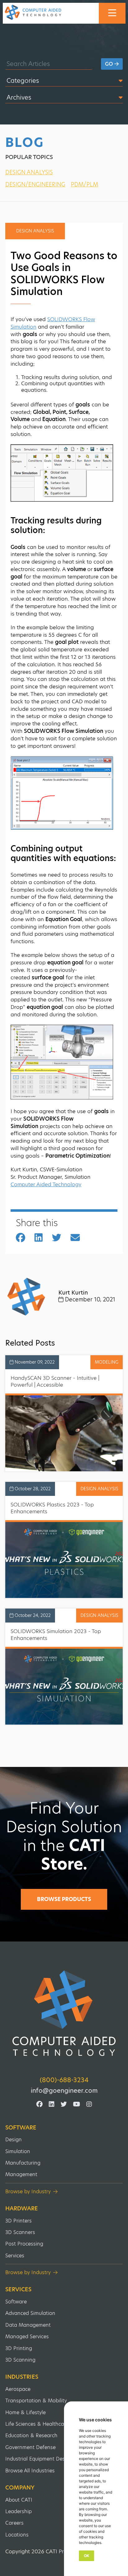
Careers (14, 2523)
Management (21, 2174)
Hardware (22, 2208)
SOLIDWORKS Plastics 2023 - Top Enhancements (52, 1508)
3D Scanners (20, 2232)
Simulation (18, 2151)
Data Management (28, 2325)
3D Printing (19, 2348)
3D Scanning (20, 2360)
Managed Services (27, 2337)
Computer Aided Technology (46, 1184)
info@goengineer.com (64, 2091)
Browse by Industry (28, 2192)
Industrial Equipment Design (39, 2459)
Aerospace (18, 2389)
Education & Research (31, 2435)
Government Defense (30, 2447)
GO (110, 64)
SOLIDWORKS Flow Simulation (53, 323)
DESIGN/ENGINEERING (35, 184)
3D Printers (18, 2221)
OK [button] (87, 2556)
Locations (17, 2535)
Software (21, 2128)
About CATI (19, 2500)
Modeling (107, 1362)
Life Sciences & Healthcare (37, 2424)
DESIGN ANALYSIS (29, 172)
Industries (22, 2377)
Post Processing (24, 2244)
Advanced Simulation (30, 2313)
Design (14, 2140)
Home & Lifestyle (25, 2412)
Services (15, 2256)
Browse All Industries (30, 2471)
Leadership (18, 2511)
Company (20, 2488)
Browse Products (64, 1899)
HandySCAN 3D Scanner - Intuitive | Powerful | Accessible (55, 1381)
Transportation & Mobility (36, 2401)
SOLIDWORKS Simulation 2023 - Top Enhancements (56, 1635)
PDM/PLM (85, 184)
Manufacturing (23, 2163)
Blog (25, 143)
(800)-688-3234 (64, 2080)
